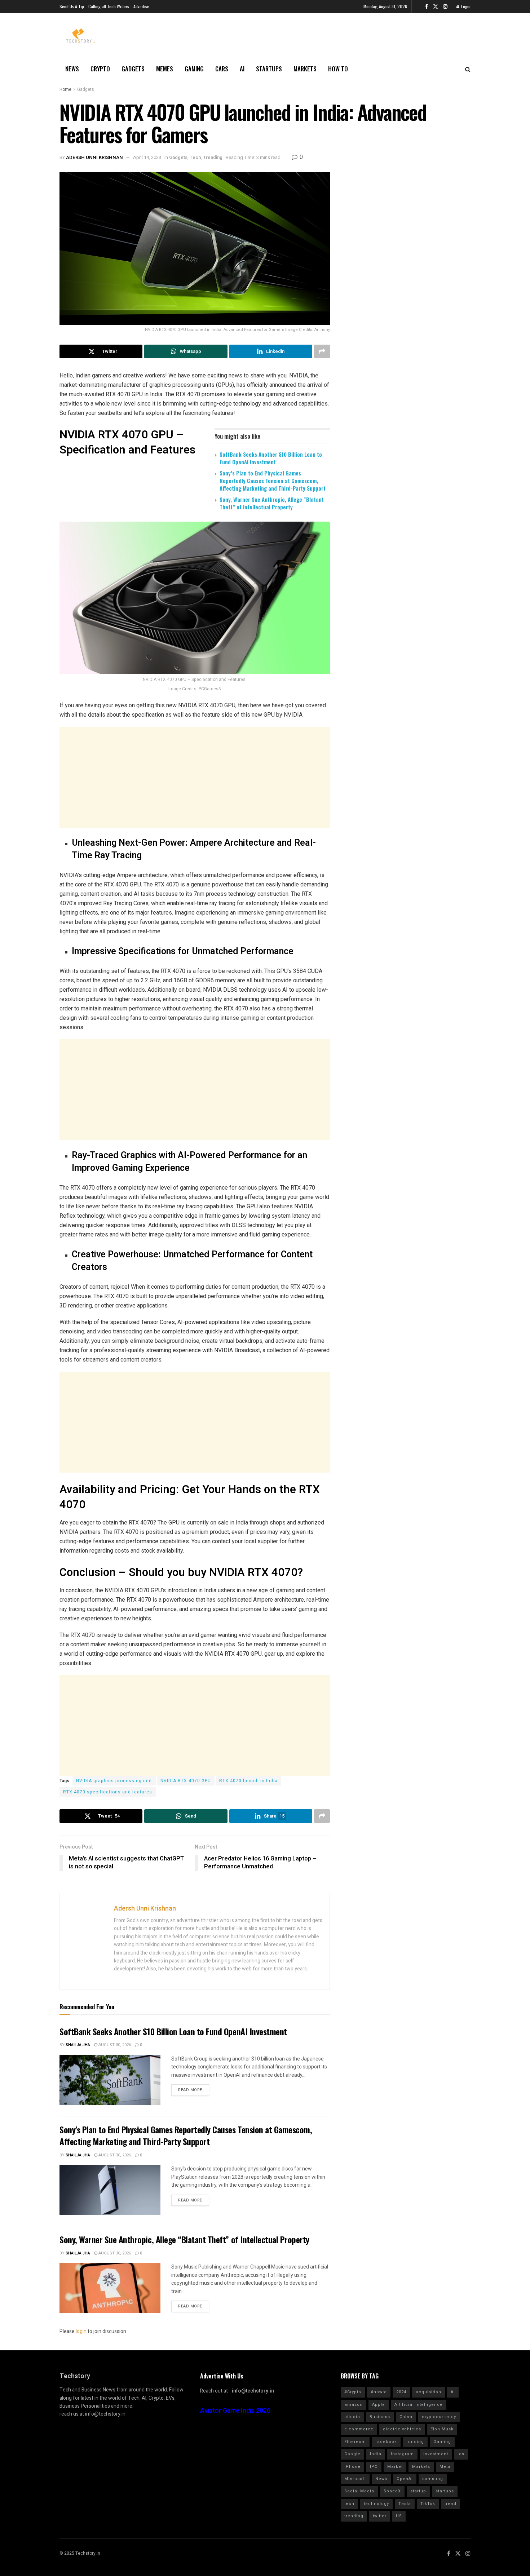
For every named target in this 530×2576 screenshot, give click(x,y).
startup (418, 2491)
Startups (269, 69)
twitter (380, 2516)
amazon (354, 2405)
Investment (436, 2454)
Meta (445, 2467)
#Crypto (353, 2392)
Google (352, 2454)
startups (445, 2491)
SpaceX (392, 2491)
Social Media (359, 2491)
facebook (386, 2442)
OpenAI (405, 2479)
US (399, 2516)
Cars (222, 69)
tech (349, 2504)
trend (450, 2504)
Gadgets (133, 69)
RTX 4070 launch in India (248, 1781)
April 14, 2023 (147, 157)
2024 (401, 2392)
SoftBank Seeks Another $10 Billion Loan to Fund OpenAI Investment (271, 458)
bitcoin (352, 2417)
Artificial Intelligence (419, 2405)
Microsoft (355, 2479)
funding (415, 2442)
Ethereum (355, 2442)
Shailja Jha (78, 2045)
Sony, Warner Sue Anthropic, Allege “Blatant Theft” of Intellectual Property (272, 503)
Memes (165, 69)
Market (395, 2467)
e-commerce (359, 2429)
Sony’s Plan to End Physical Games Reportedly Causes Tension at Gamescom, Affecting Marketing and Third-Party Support (273, 481)
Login (465, 6)
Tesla (405, 2504)
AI (242, 69)
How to (338, 69)
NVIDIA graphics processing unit (114, 1781)
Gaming (194, 69)
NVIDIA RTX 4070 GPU (186, 1781)
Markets (305, 69)
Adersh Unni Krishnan (94, 157)
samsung (433, 2479)
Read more (190, 2090)
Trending (213, 157)
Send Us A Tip (72, 6)
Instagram (402, 2454)
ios (461, 2454)
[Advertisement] (195, 777)
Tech (195, 157)
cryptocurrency (439, 2417)
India (376, 2454)
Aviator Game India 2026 (235, 2411)
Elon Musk (442, 2429)
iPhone (352, 2467)
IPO (374, 2467)
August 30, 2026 (114, 2045)
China (406, 2417)
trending (354, 2516)
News (72, 69)
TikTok (428, 2504)
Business (380, 2417)
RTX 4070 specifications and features (108, 1792)
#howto (379, 2392)
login (81, 2331)
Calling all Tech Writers (109, 6)
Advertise (141, 6)
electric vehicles (402, 2429)
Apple (379, 2405)
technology (376, 2504)
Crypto (100, 69)
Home (65, 89)
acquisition (429, 2392)
